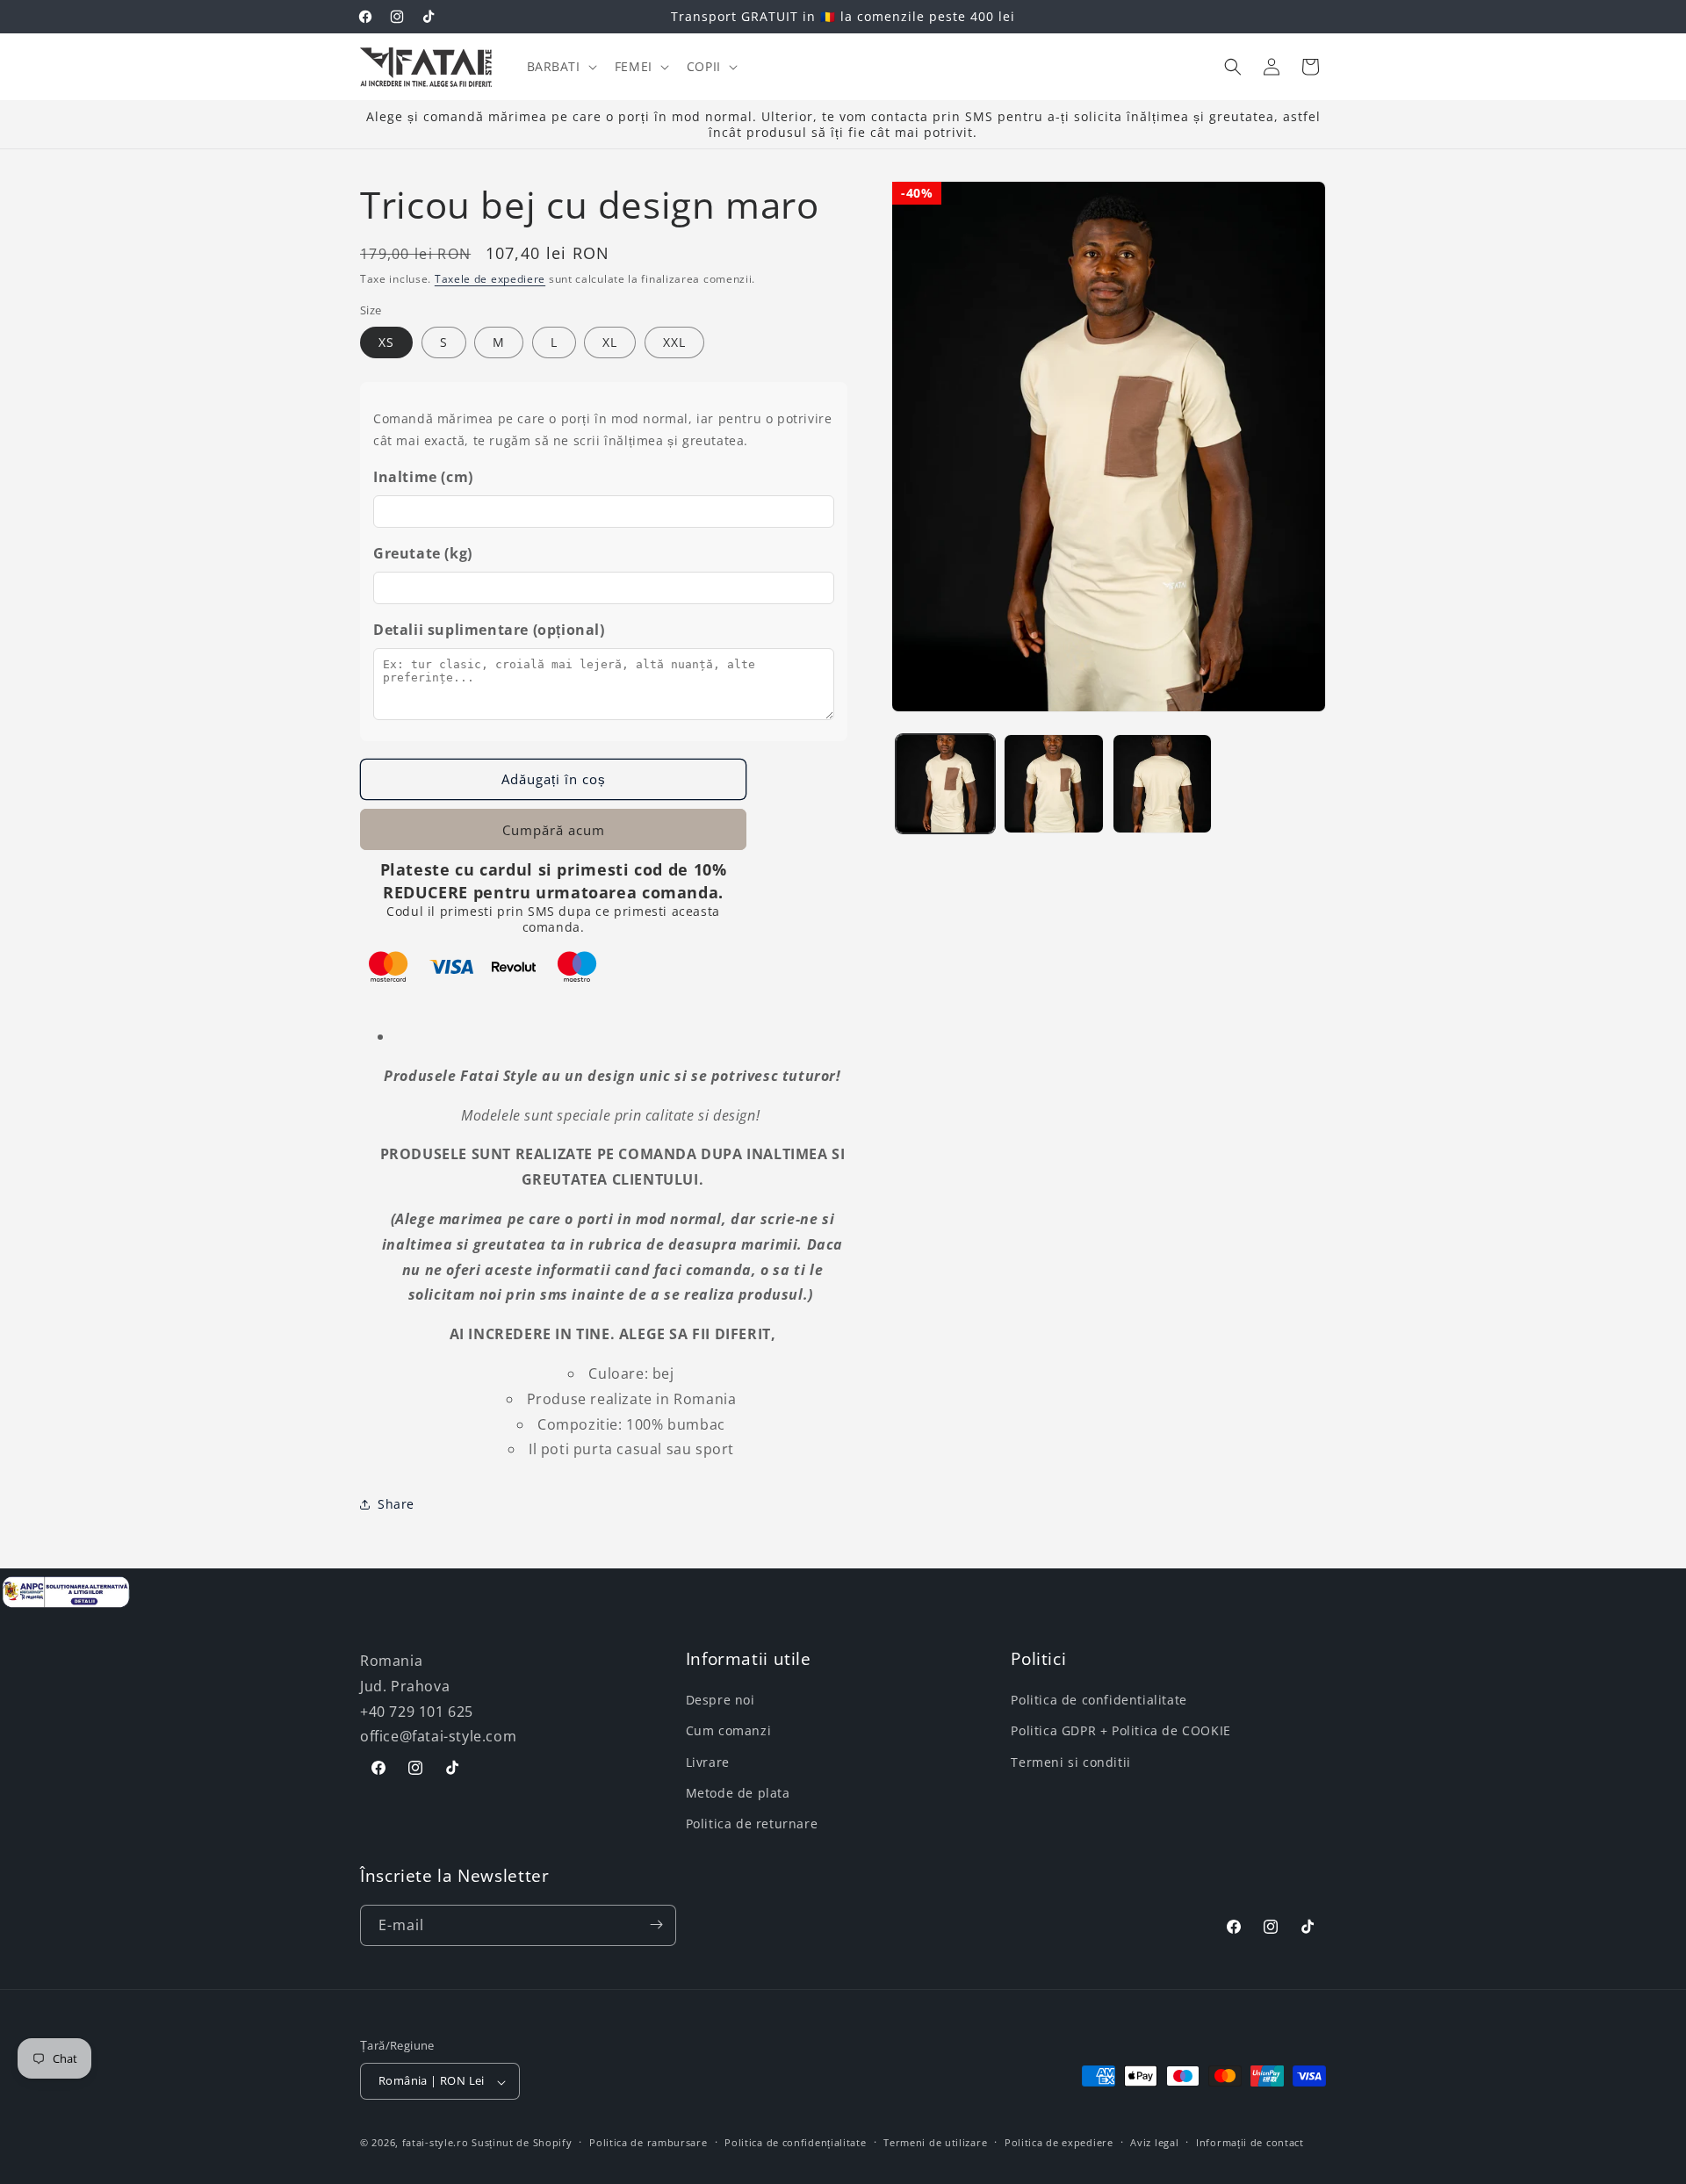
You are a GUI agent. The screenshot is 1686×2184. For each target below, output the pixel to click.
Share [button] (396, 1504)
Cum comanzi (729, 1730)
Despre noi (721, 1700)
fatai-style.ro (436, 2143)
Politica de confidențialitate (795, 2143)
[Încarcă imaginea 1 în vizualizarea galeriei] (945, 784)
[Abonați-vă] (656, 1925)
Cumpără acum (554, 830)
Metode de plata (738, 1793)
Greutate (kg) (423, 553)
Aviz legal (1154, 2143)
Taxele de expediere (490, 279)
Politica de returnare (752, 1824)
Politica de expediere (1059, 2143)
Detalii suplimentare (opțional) (489, 630)
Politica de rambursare (648, 2143)
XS (386, 342)
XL (610, 342)
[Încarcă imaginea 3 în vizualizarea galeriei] (1162, 784)
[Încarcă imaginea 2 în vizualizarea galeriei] (1053, 784)
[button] (560, 67)
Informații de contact (1250, 2143)
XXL (674, 342)
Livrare (708, 1761)
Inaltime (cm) (423, 477)
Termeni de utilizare (935, 2143)
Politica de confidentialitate (1099, 1700)
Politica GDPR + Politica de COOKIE (1120, 1730)
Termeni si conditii (1070, 1761)
